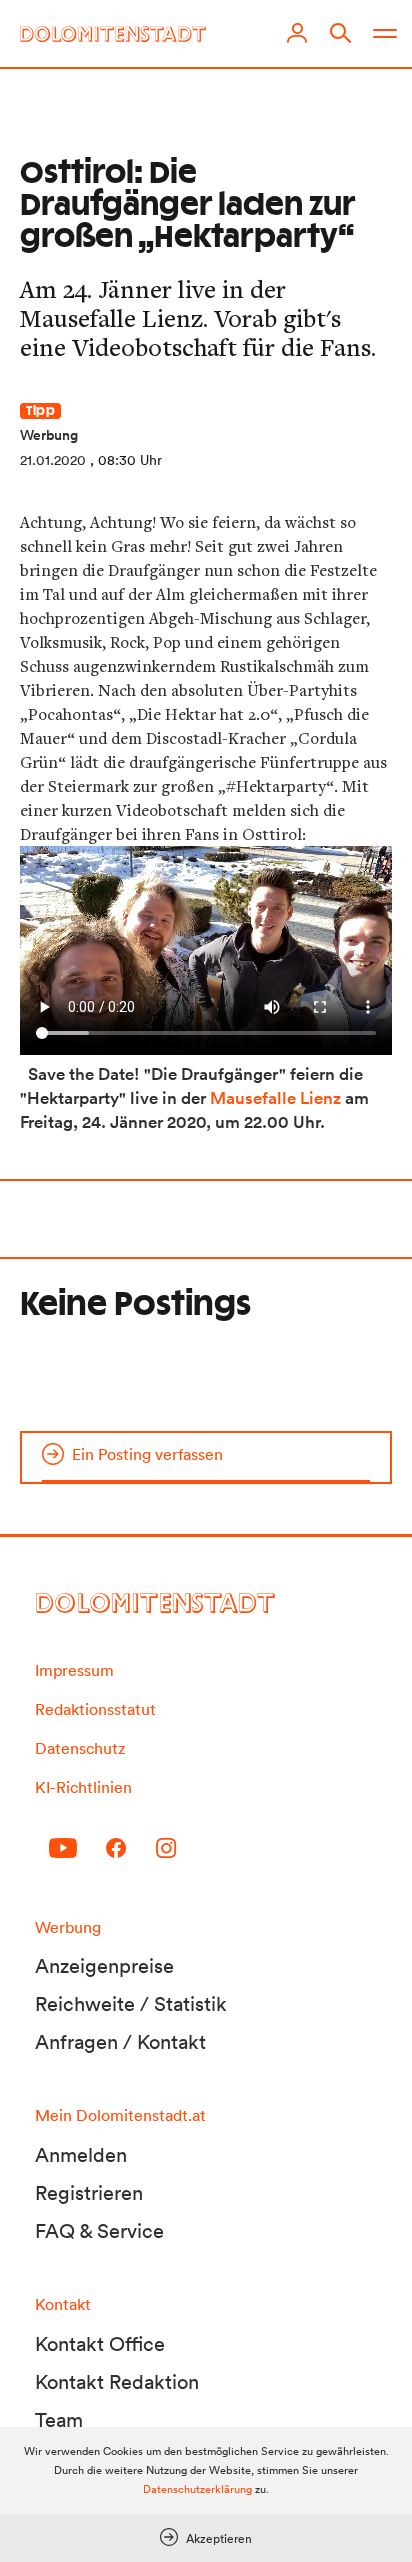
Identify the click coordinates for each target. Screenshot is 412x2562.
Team (59, 2420)
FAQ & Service (99, 2231)
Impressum (74, 1670)
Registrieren (89, 2193)
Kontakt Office (100, 2344)
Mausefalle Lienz (275, 1098)
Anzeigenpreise (104, 1966)
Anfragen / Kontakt (120, 2042)
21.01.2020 (53, 460)
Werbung (49, 435)
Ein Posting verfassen (147, 1454)
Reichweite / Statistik (131, 2004)
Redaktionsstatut (95, 1709)
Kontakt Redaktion (117, 2382)
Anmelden (81, 2155)
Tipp (40, 411)
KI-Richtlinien (83, 1787)
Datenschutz (80, 1748)
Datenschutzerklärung (197, 2489)
